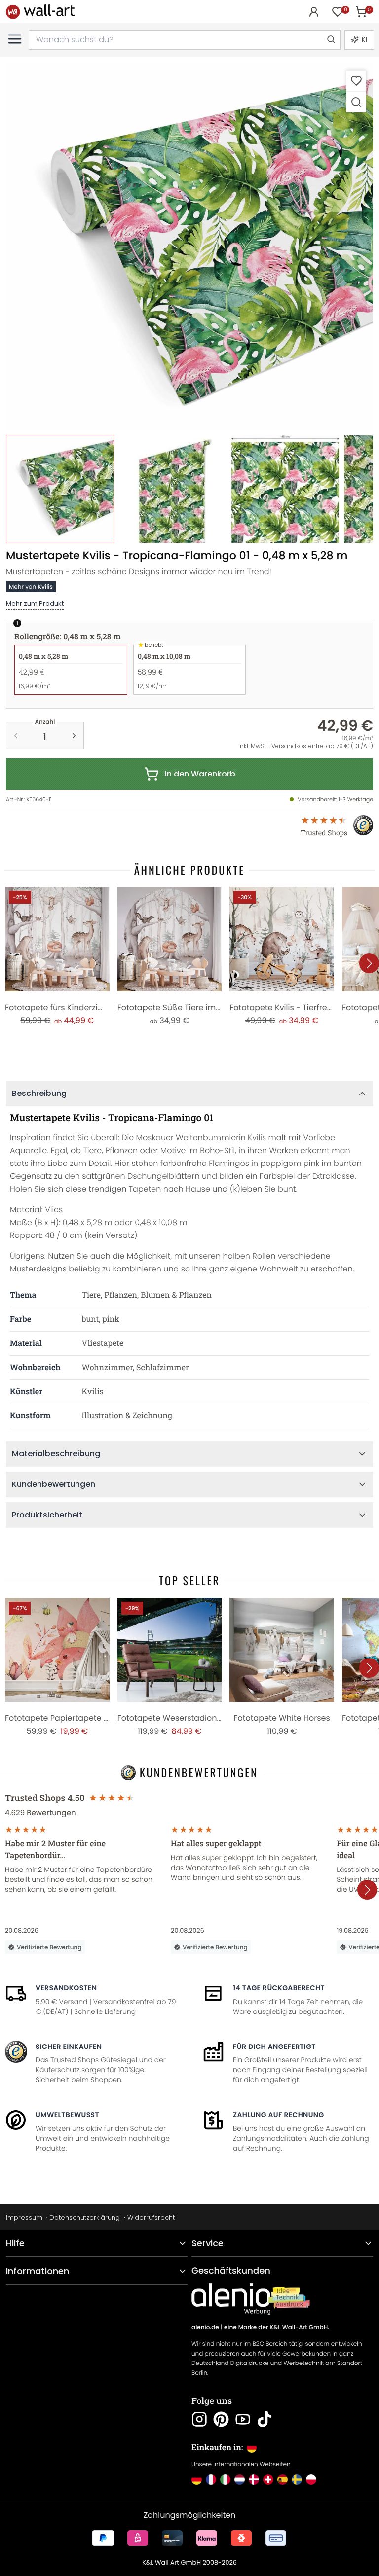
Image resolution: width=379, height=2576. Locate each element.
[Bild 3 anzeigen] (285, 489)
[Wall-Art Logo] (40, 12)
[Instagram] (199, 2419)
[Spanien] (283, 2480)
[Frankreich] (211, 2480)
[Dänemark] (254, 2480)
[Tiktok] (265, 2419)
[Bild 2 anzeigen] (173, 489)
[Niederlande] (240, 2480)
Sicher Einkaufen (69, 2047)
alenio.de (205, 2327)
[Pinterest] (221, 2419)
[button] (189, 247)
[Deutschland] (197, 2480)
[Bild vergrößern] (356, 102)
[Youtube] (243, 2419)
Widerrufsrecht (151, 2217)
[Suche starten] (331, 40)
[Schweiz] (268, 2480)
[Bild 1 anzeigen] (60, 489)
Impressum (24, 2217)
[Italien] (225, 2480)
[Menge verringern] (16, 736)
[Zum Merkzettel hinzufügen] (356, 81)
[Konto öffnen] (314, 12)
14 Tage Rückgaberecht (279, 1988)
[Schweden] (297, 2480)
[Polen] (311, 2480)
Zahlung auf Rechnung (279, 2115)
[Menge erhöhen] (74, 736)
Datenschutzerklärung (85, 2217)
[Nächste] (369, 963)
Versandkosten (66, 1988)
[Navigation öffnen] (15, 39)
